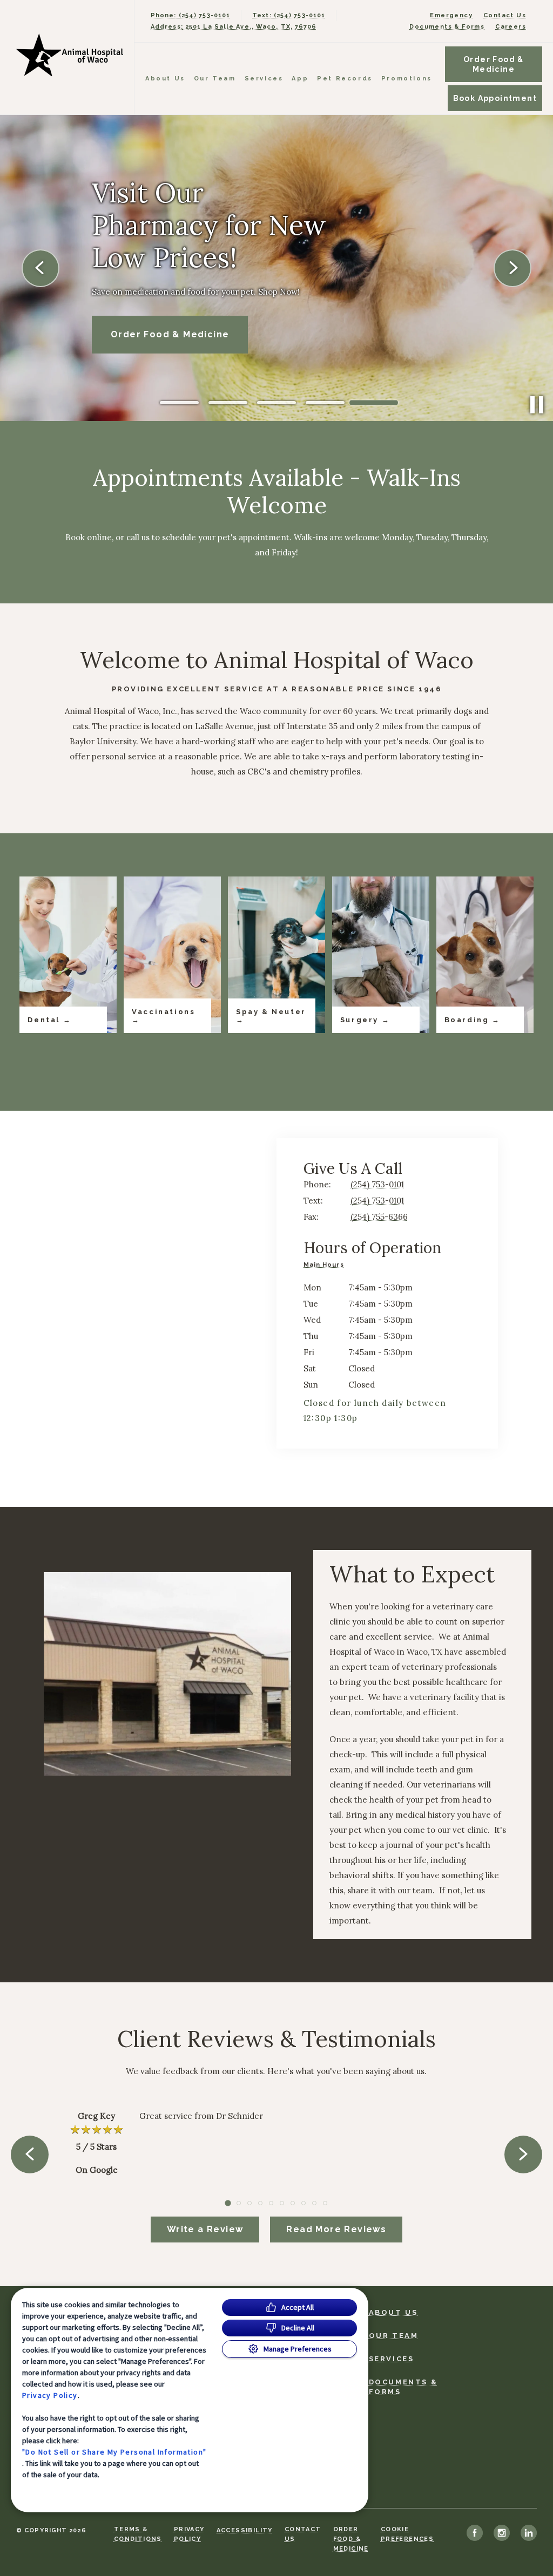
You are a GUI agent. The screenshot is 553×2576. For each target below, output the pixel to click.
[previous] (41, 268)
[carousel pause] (537, 405)
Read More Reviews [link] (336, 2229)
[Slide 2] (228, 403)
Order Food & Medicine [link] (494, 64)
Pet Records (345, 79)
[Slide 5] (374, 403)
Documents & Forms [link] (447, 27)
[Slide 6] (282, 2203)
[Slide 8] (304, 2203)
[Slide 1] (179, 403)
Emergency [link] (451, 15)
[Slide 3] (276, 403)
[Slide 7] (293, 2203)
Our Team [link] (215, 79)
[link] (70, 55)
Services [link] (264, 79)
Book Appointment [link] (495, 98)
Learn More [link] (140, 334)
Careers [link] (511, 27)
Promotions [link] (407, 79)
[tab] (326, 1266)
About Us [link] (165, 79)
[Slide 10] (325, 2203)
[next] (512, 268)
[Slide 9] (314, 2203)
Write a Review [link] (205, 2229)
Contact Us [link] (505, 15)
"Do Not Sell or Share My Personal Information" (114, 2452)
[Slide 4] (325, 403)
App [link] (300, 79)
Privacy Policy (50, 2395)
